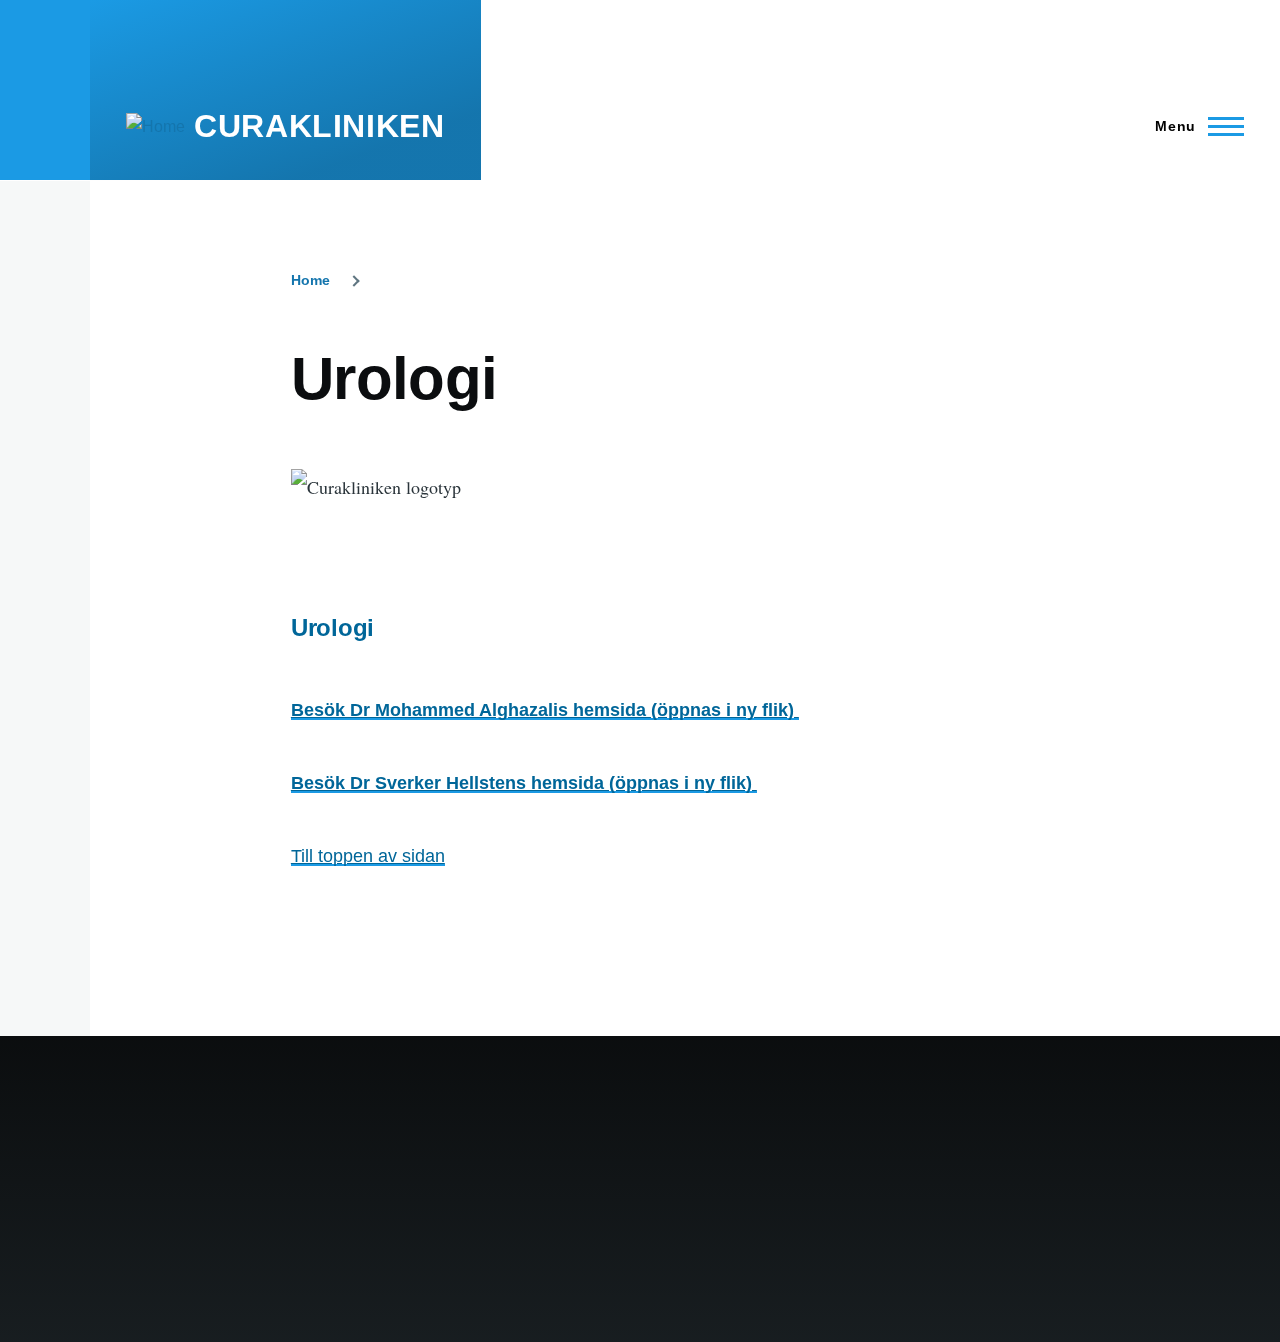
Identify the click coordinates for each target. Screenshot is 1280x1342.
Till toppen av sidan (368, 856)
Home (310, 280)
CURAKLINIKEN (319, 126)
